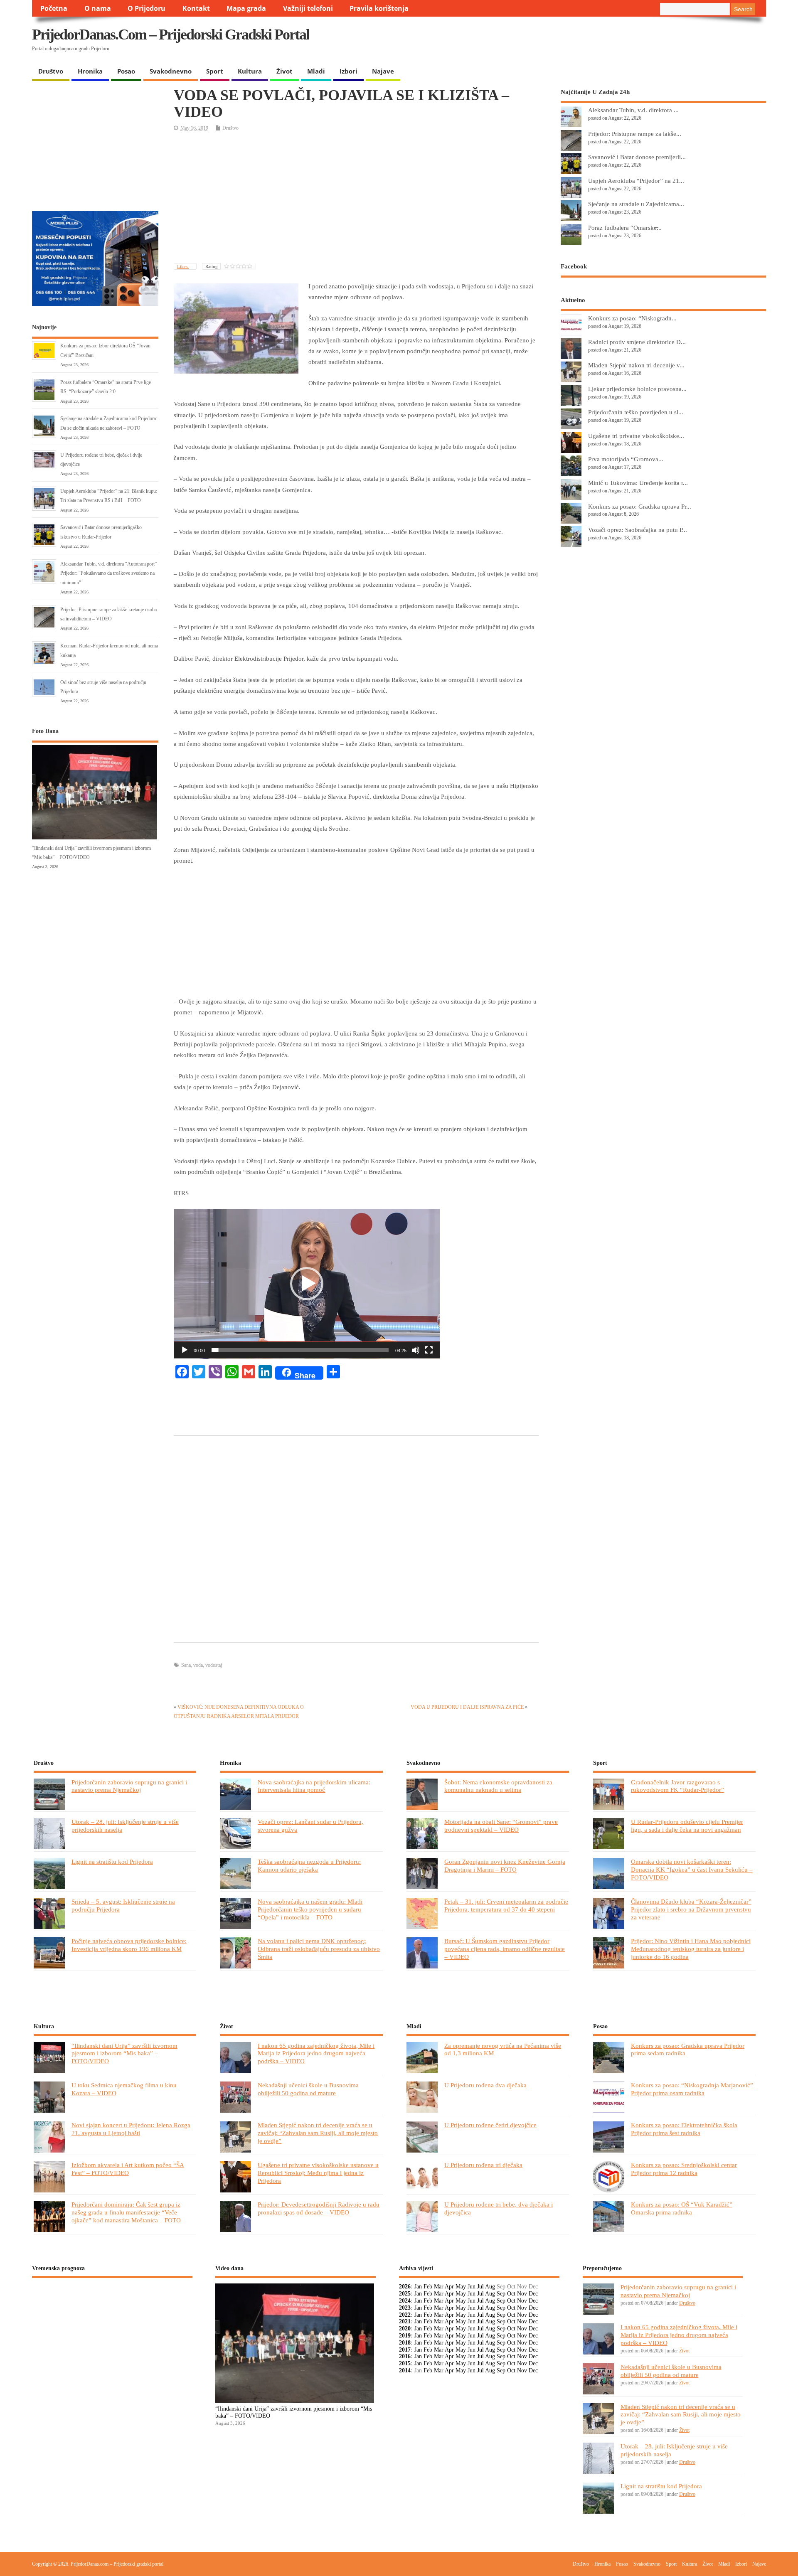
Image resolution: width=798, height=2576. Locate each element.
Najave (383, 71)
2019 (405, 2336)
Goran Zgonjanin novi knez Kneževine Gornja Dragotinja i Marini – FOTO (505, 1865)
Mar (439, 2287)
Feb (428, 2287)
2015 (405, 2363)
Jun (472, 2287)
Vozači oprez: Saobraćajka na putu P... (638, 530)
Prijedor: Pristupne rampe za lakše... (635, 134)
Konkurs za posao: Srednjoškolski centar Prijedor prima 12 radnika (684, 2169)
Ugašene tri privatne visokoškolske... (636, 436)
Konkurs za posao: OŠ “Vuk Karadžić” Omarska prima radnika (682, 2208)
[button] (307, 1284)
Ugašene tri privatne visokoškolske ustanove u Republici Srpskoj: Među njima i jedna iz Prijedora (318, 2173)
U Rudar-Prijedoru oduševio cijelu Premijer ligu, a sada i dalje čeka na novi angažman (687, 1826)
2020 (405, 2329)
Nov (522, 2294)
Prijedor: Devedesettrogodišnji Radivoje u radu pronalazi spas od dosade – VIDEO (319, 2208)
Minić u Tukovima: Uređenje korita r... (638, 483)
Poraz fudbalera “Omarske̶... (625, 228)
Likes (183, 266)
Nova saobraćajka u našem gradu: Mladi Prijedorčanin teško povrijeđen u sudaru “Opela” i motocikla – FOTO (310, 1909)
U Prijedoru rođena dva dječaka (485, 2085)
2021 (405, 2321)
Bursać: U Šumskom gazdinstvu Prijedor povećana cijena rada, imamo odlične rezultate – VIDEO (505, 1949)
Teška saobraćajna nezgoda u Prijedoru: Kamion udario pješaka (309, 1865)
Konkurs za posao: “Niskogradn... (632, 318)
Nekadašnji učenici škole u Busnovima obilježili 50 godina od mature (308, 2089)
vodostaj (214, 1665)
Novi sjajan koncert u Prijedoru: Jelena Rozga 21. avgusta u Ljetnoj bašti (131, 2129)
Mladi (316, 71)
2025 (405, 2294)
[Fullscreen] (429, 1350)
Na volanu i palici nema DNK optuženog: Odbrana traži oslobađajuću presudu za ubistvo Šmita (319, 1949)
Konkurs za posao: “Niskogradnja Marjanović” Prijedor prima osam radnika (692, 2089)
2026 (405, 2287)
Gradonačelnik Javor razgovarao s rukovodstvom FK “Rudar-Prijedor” (677, 1786)
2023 (405, 2308)
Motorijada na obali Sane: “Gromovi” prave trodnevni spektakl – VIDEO (501, 1826)
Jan (418, 2287)
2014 (405, 2371)
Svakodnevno (171, 71)
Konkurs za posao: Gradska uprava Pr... (640, 506)
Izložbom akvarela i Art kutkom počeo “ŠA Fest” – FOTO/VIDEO (128, 2169)
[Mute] (416, 1350)
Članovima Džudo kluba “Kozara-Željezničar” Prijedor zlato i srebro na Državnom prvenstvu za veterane (691, 1909)
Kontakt (196, 8)
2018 (405, 2343)
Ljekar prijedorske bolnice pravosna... (637, 389)
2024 (405, 2301)
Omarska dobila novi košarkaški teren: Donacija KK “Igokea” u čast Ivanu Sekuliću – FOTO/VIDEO (692, 1869)
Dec (533, 2294)
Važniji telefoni (308, 8)
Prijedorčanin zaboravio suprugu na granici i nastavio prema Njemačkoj (129, 1786)
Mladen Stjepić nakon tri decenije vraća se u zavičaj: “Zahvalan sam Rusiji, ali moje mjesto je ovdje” (318, 2133)
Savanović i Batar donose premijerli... (637, 157)
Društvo (51, 71)
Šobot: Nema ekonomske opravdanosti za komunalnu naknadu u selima (498, 1786)
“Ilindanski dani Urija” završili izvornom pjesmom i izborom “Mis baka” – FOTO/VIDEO (124, 2053)
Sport (215, 71)
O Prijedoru (147, 8)
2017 (405, 2350)
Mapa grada (246, 8)
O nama (98, 8)
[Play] (185, 1350)
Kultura (250, 71)
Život (284, 71)
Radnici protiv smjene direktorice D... (637, 342)
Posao (126, 71)
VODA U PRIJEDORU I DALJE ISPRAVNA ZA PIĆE (467, 1707)
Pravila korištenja (379, 8)
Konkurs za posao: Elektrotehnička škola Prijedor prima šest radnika (684, 2129)
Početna (54, 8)
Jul (480, 2287)
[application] (307, 1284)
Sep (501, 2294)
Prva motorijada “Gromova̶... (626, 459)
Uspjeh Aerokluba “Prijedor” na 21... (636, 181)
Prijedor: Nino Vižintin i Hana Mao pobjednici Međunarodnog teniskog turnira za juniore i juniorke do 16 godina (691, 1949)
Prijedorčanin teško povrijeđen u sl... (636, 412)
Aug (490, 2287)
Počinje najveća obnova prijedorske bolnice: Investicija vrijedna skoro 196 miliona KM (129, 1945)
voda (198, 1665)
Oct (511, 2294)
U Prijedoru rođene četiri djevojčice (490, 2125)
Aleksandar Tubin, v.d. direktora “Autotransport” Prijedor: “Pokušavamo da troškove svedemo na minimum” (108, 573)
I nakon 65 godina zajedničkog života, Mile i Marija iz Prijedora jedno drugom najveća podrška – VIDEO (316, 2053)
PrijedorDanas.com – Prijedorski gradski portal (171, 34)
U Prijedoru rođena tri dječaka (483, 2165)
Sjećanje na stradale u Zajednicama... (636, 204)
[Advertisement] (605, 42)
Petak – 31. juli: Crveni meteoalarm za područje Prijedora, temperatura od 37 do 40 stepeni (506, 1905)
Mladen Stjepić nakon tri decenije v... (636, 365)
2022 (405, 2315)
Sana (186, 1665)
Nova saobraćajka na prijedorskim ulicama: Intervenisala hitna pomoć (314, 1786)
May (461, 2287)
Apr (449, 2287)
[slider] (300, 1350)
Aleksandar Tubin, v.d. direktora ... (633, 110)
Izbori (349, 71)
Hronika (90, 71)
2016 (405, 2356)
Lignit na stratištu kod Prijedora (112, 1861)
